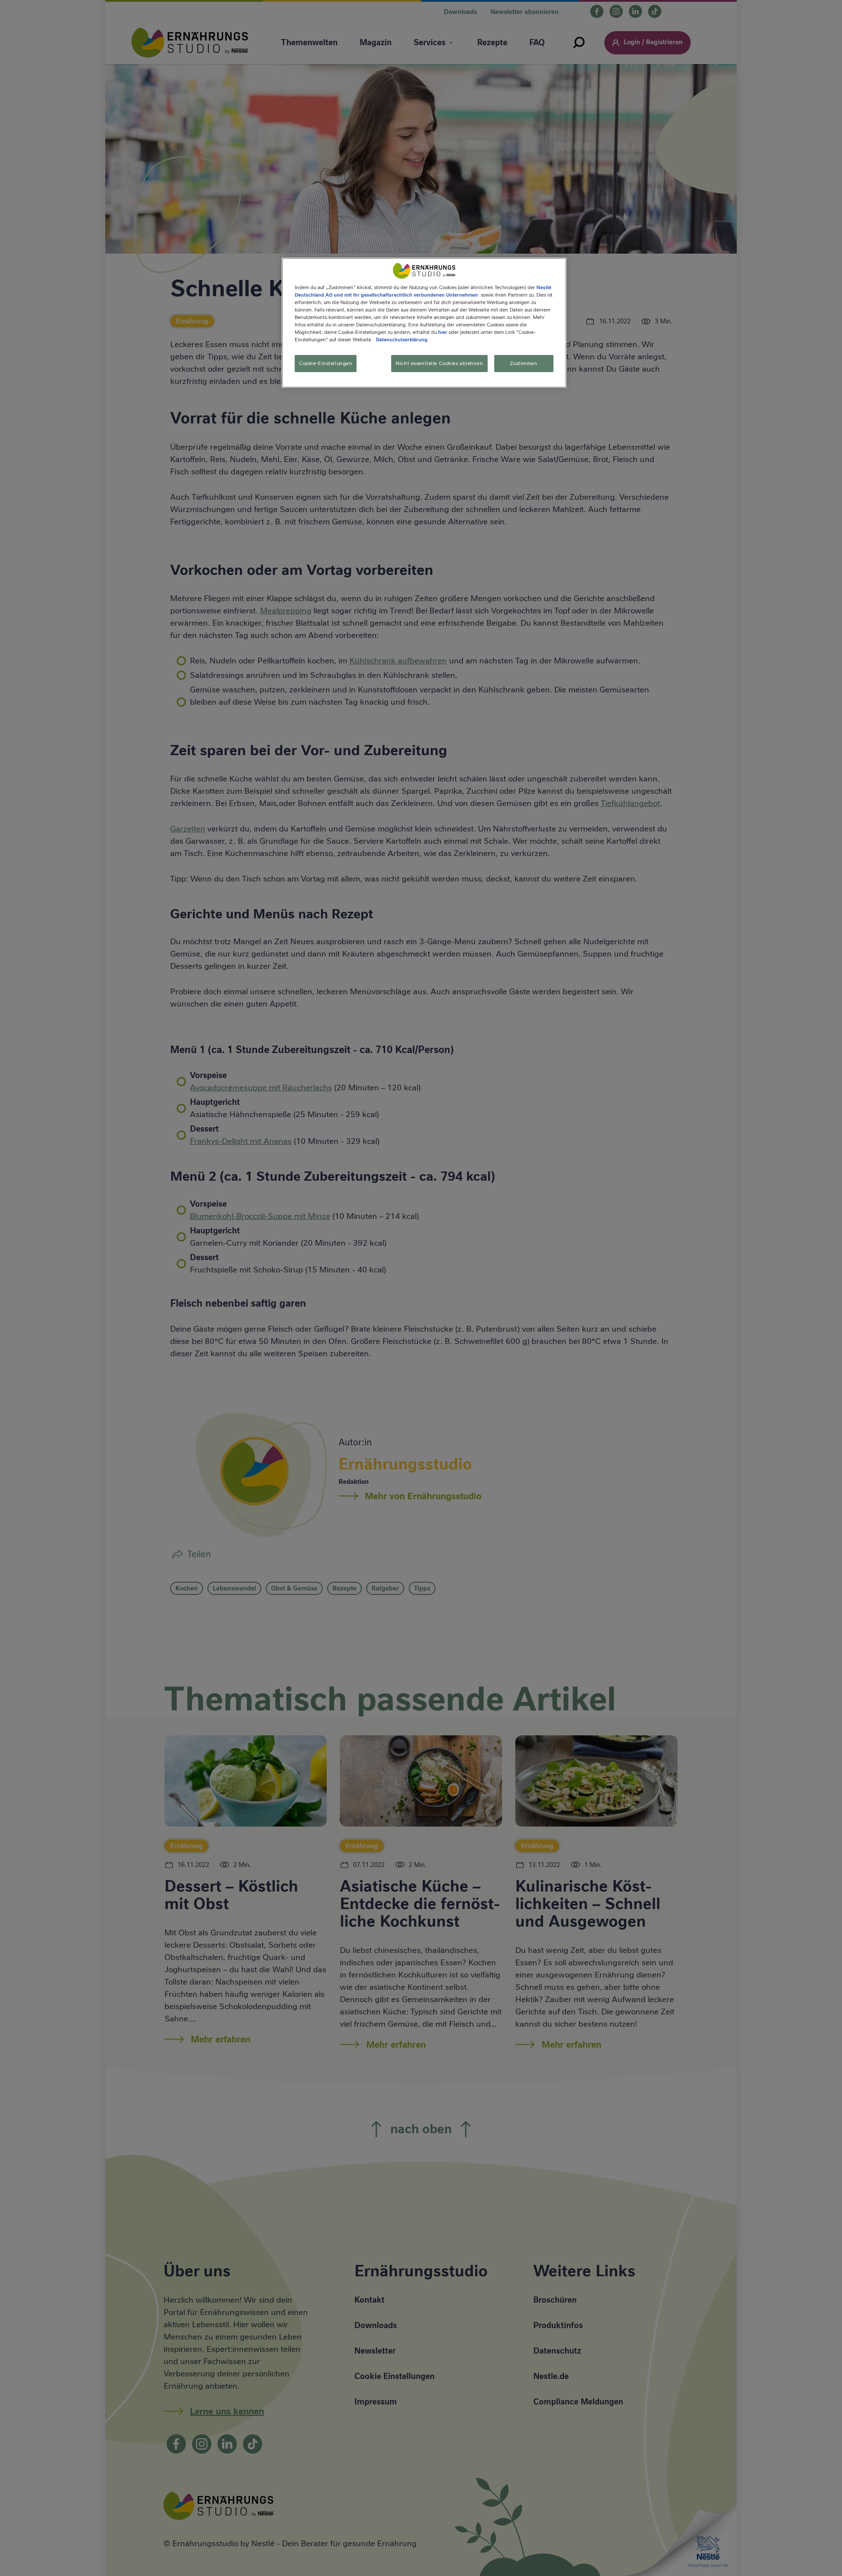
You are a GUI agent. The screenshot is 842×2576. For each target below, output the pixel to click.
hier (443, 332)
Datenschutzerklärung (402, 340)
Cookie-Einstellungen (326, 363)
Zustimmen (524, 363)
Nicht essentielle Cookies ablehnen (439, 363)
